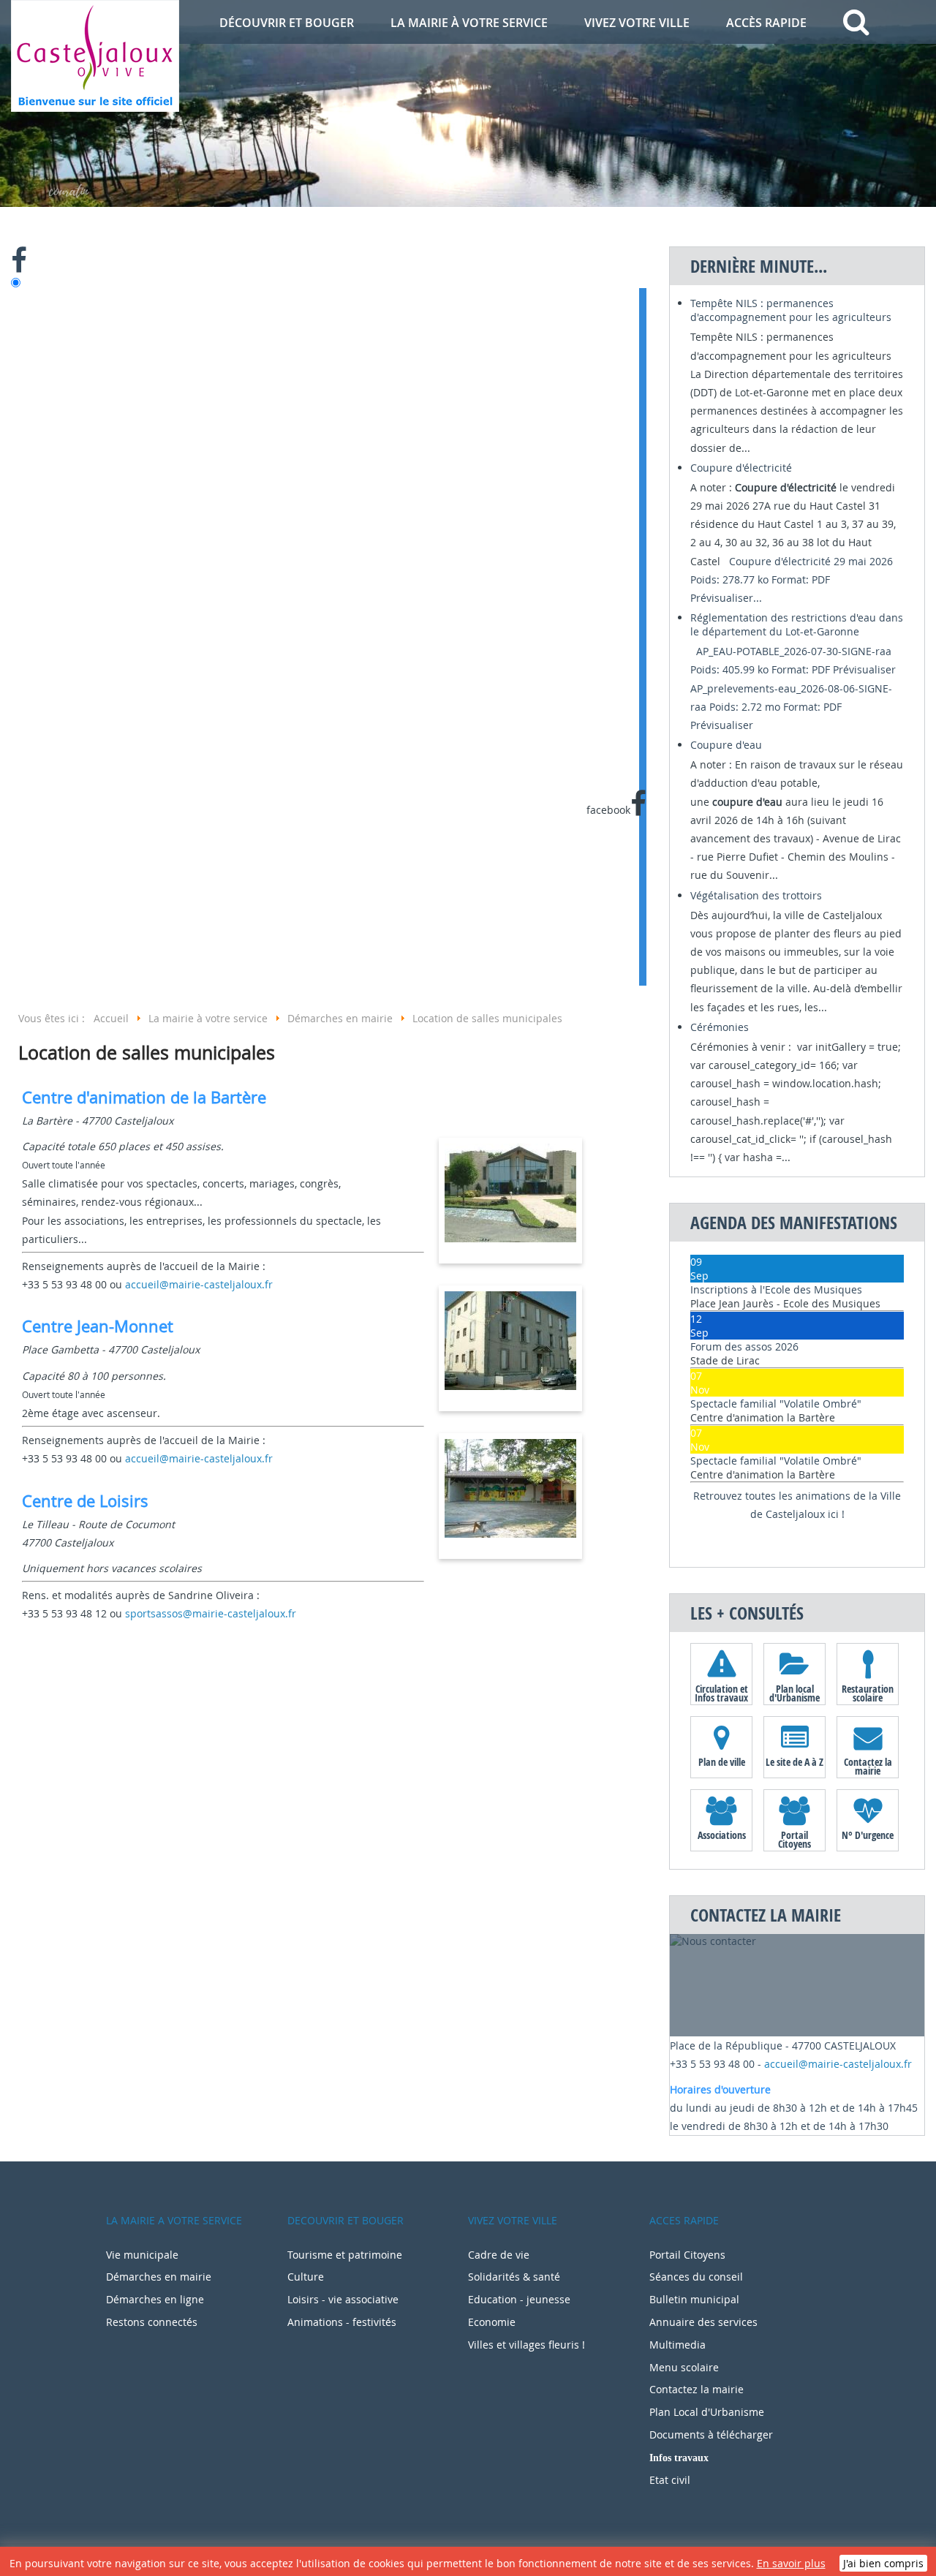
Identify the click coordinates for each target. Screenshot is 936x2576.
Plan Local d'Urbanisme (707, 2412)
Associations (722, 1835)
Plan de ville (722, 1762)
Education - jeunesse (519, 2299)
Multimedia (678, 2345)
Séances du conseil (696, 2277)
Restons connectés (152, 2322)
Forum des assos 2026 (744, 1346)
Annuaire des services (703, 2322)
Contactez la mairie (868, 1766)
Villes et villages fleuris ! (526, 2345)
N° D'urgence (868, 1835)
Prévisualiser (864, 669)
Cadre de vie (499, 2255)
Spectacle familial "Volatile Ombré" (776, 1404)
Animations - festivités (342, 2322)
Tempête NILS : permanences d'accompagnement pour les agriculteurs (791, 310)
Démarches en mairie (159, 2277)
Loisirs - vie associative (343, 2299)
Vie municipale (142, 2255)
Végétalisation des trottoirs (756, 895)
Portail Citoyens (795, 1839)
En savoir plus (791, 2563)
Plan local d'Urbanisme (795, 1693)
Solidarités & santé (514, 2277)
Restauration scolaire (868, 1693)
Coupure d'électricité (741, 468)
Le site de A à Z (795, 1762)
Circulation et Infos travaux (721, 1693)
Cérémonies (720, 1027)
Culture (306, 2277)
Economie (492, 2322)
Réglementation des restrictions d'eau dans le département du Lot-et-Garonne (797, 624)
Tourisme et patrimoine (345, 2255)
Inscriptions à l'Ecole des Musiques (776, 1289)
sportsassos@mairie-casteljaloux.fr (211, 1613)
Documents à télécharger (711, 2435)
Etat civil (670, 2480)
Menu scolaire (684, 2367)
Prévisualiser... (726, 598)
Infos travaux (679, 2458)
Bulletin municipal (694, 2299)
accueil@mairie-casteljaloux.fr (199, 1284)
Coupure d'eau (726, 745)
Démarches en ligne (155, 2299)
